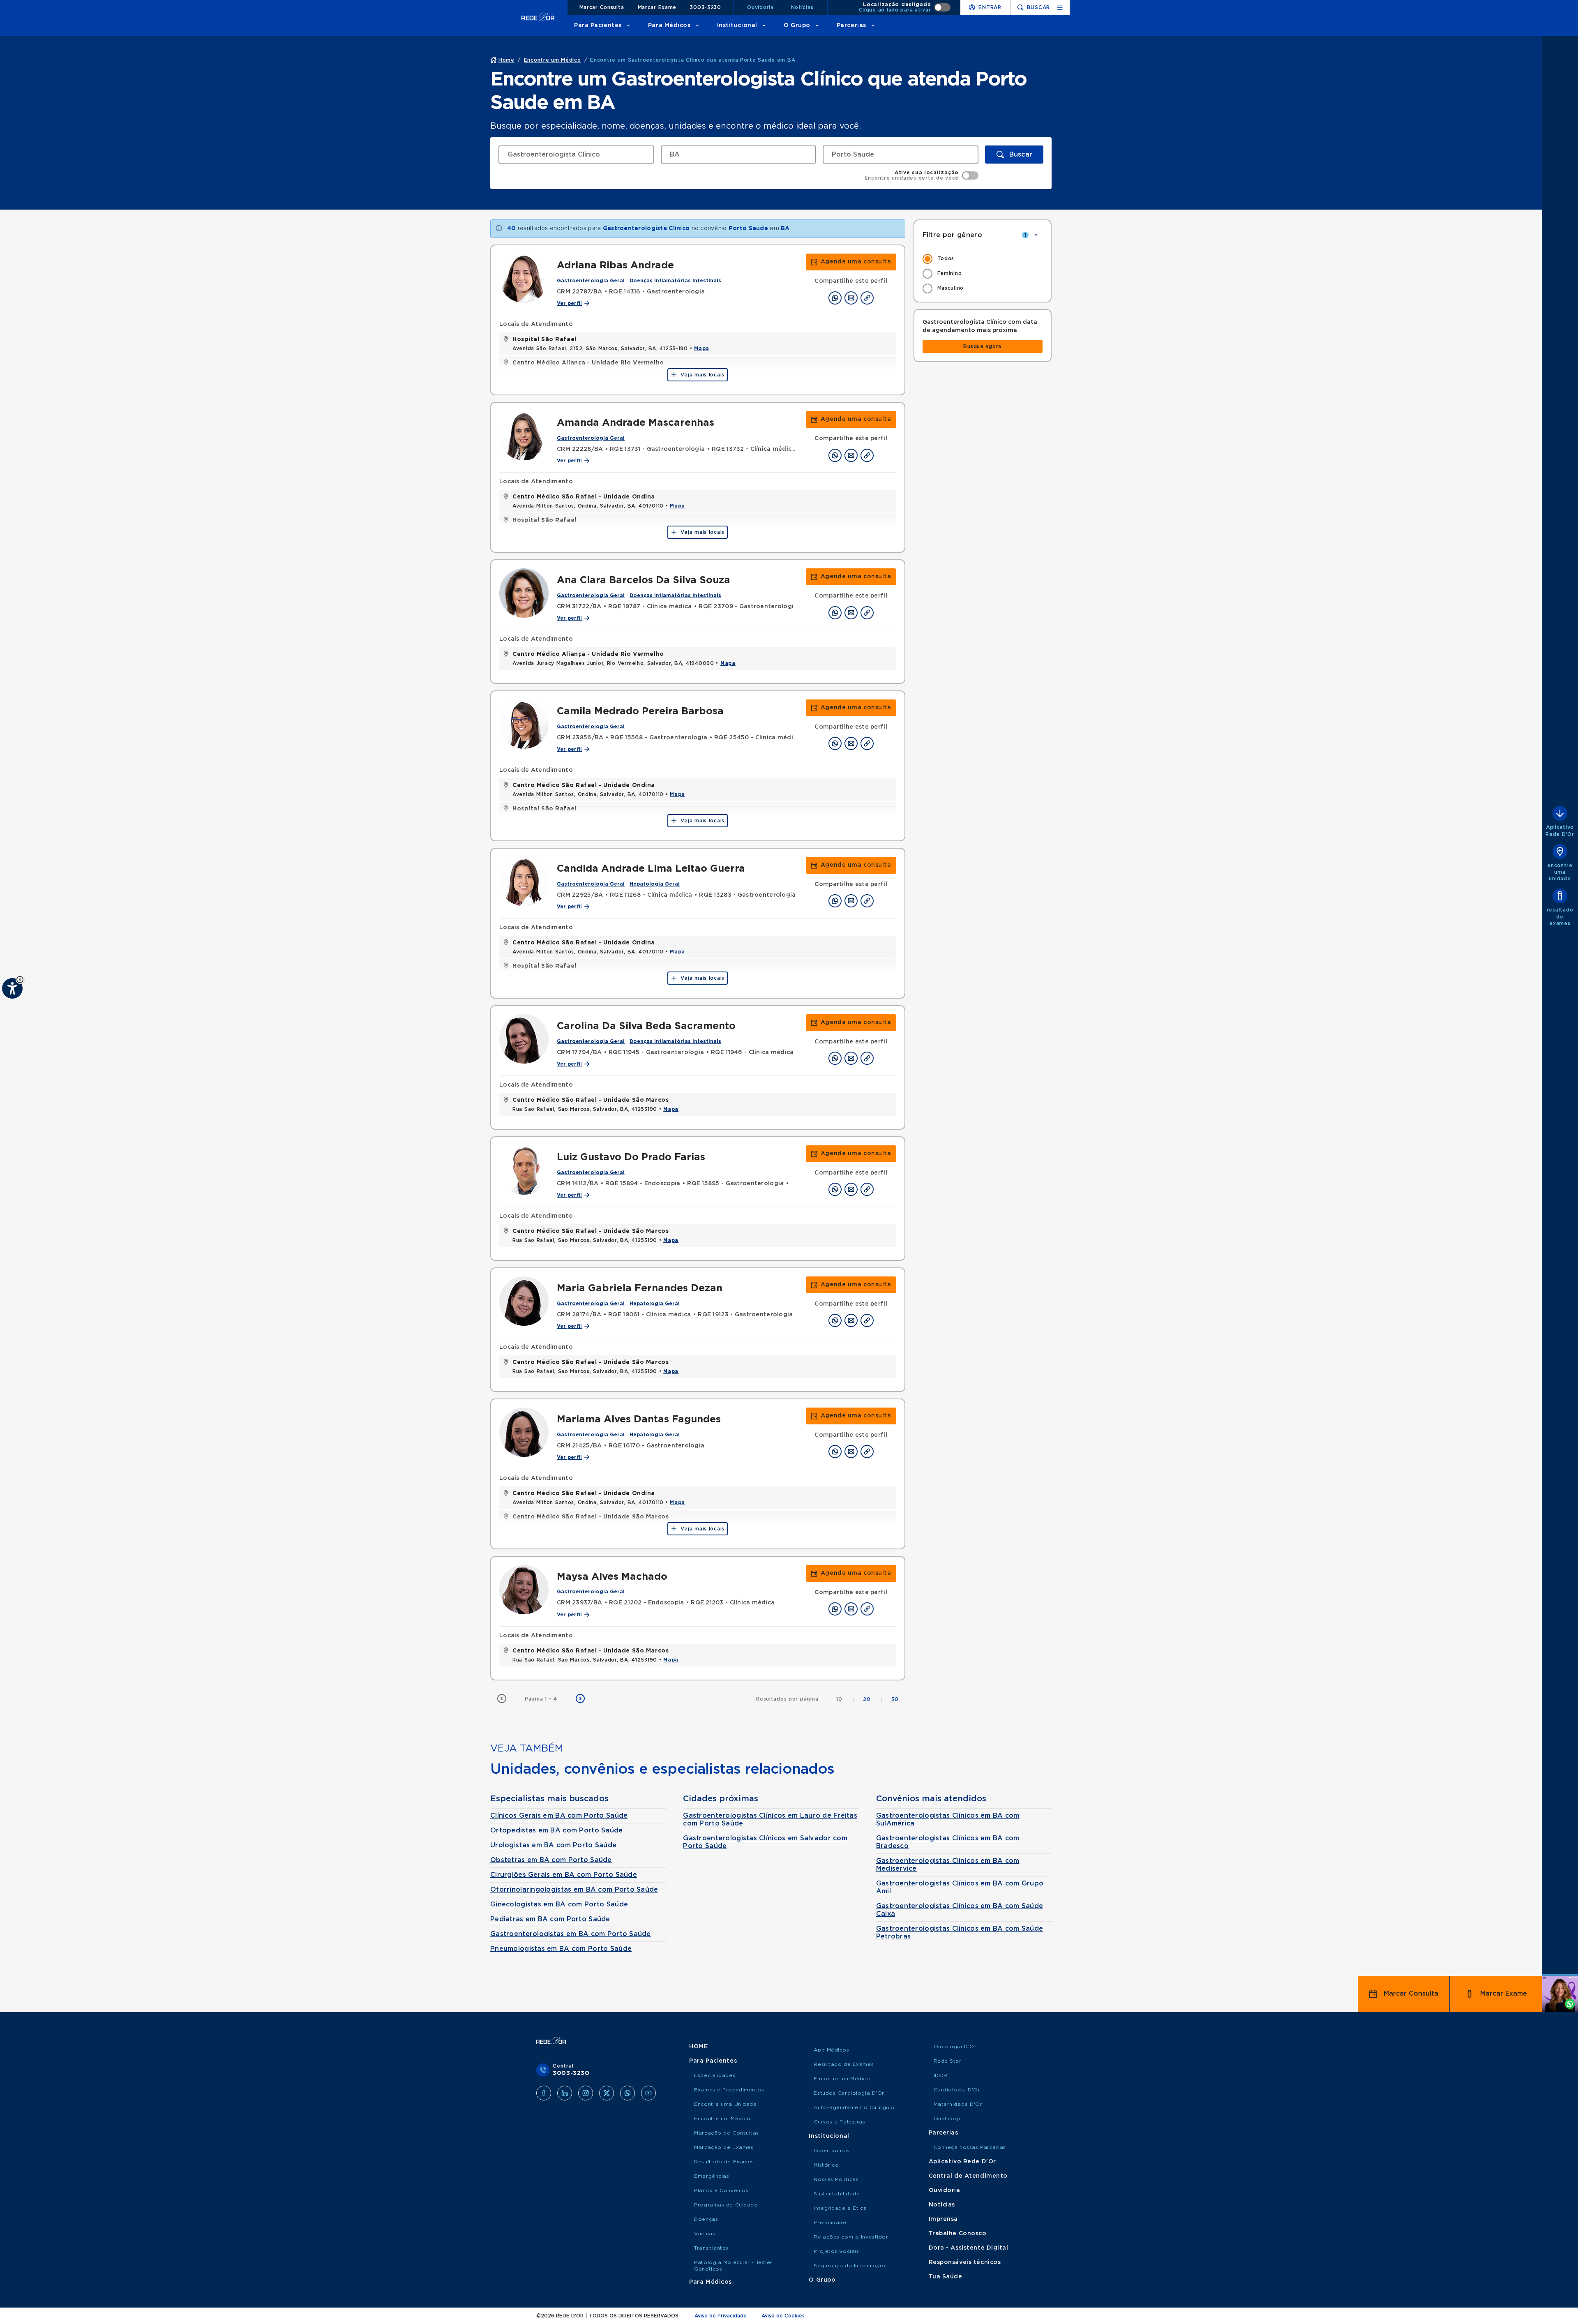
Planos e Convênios (721, 2190)
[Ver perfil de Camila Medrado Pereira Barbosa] (524, 724)
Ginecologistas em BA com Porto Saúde (559, 1904)
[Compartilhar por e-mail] (851, 298)
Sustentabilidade (837, 2194)
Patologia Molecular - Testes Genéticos (734, 2266)
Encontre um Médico (722, 2119)
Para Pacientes (598, 25)
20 (873, 1699)
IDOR (941, 2075)
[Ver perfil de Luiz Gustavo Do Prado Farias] (524, 1170)
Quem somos (832, 2151)
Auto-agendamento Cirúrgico (854, 2107)
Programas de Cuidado (726, 2205)
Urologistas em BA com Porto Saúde (553, 1845)
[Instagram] (586, 2093)
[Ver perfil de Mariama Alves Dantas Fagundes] (524, 1432)
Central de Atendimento (968, 2176)
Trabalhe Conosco (958, 2234)
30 (895, 1699)
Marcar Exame (657, 7)
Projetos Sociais (836, 2251)
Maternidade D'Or (958, 2104)
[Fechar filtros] (1036, 235)
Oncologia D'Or (955, 2047)
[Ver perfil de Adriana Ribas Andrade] (524, 278)
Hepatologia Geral (655, 884)
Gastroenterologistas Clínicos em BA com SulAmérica (948, 1820)
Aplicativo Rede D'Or (962, 2162)
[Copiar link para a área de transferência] (867, 298)
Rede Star (948, 2061)
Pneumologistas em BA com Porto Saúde (561, 1949)
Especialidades (715, 2075)
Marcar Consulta (602, 7)
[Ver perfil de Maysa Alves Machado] (524, 1590)
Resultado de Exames (724, 2162)
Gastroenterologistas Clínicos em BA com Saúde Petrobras (960, 1933)
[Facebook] (544, 2093)
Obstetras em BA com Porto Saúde (551, 1860)
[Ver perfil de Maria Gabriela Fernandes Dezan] (524, 1301)
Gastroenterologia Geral (591, 281)
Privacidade (830, 2222)
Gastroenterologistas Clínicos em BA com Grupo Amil (960, 1887)
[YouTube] (648, 2093)
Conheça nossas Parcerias (970, 2147)
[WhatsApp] (628, 2093)
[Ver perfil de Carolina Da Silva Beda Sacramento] (524, 1039)
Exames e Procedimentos (729, 2090)
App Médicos (831, 2050)
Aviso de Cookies (783, 2316)
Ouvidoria (760, 7)
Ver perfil (569, 303)
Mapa (702, 348)
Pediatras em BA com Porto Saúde (550, 1919)
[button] (20, 980)
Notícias (802, 7)
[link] (851, 262)
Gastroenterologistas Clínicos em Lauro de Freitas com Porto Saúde (770, 1820)
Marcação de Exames (724, 2147)
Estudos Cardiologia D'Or (849, 2093)
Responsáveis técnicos (965, 2262)
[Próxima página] (580, 1699)
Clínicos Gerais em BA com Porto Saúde (559, 1816)
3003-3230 (705, 7)
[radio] (983, 259)
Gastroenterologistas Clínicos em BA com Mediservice (948, 1865)
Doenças (706, 2219)
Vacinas (705, 2234)
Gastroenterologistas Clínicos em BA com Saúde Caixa (960, 1910)
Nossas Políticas (836, 2179)
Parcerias (851, 25)
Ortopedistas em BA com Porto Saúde (557, 1830)
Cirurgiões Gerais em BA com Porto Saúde (564, 1875)
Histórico (826, 2165)
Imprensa (943, 2219)
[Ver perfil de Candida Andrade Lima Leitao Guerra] (524, 882)
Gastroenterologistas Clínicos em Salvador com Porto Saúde (765, 1842)
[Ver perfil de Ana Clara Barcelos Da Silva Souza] (524, 593)
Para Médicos (669, 25)
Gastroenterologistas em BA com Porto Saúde (571, 1934)
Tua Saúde (946, 2277)
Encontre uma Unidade (725, 2104)
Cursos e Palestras (839, 2122)
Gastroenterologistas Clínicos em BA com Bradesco (948, 1842)
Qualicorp (947, 2119)
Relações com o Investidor (851, 2237)
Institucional (737, 25)
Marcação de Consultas (727, 2133)
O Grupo (797, 25)
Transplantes (711, 2248)
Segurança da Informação (849, 2266)
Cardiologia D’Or (957, 2090)
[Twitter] (607, 2093)
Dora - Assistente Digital (969, 2248)
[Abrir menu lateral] (1060, 7)
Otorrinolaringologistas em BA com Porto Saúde (574, 1890)
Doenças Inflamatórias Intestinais (675, 281)
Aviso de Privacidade (721, 2316)
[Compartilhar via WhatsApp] (835, 298)
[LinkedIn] (565, 2093)
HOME (698, 2047)
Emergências (712, 2176)
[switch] (905, 7)
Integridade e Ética (840, 2208)
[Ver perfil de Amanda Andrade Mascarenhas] (524, 436)
